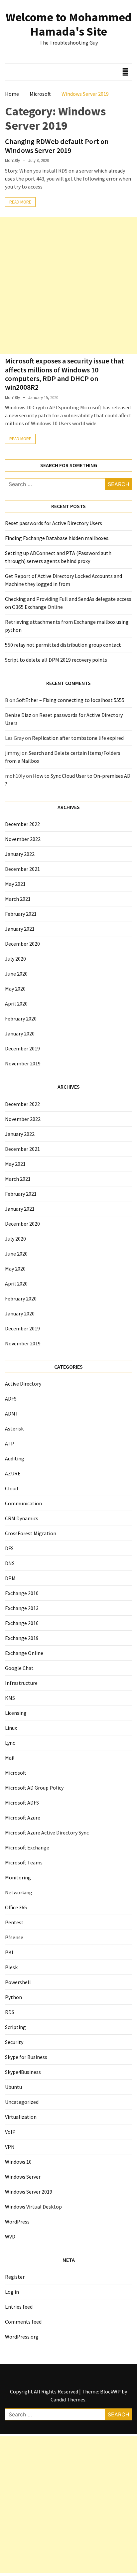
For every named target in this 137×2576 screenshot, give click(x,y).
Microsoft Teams (24, 1862)
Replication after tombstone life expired (78, 738)
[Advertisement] (68, 285)
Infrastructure (21, 1683)
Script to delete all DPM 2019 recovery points (56, 660)
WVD (10, 2237)
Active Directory (23, 1384)
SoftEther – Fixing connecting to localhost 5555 (70, 700)
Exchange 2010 (22, 1593)
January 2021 (20, 929)
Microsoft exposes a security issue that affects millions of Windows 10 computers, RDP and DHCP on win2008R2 (65, 374)
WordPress (17, 2222)
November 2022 (23, 839)
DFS (9, 1548)
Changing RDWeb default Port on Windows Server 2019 (57, 146)
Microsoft (16, 1773)
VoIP (10, 2132)
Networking (19, 1892)
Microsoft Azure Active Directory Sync (47, 1832)
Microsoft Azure (23, 1818)
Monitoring (18, 1877)
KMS (10, 1698)
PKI (9, 1952)
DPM (10, 1578)
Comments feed (23, 2322)
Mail (10, 1758)
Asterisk (14, 1428)
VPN (10, 2147)
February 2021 (21, 914)
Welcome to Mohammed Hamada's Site (69, 24)
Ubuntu (13, 2087)
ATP (10, 1443)
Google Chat (19, 1668)
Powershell (18, 1982)
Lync (10, 1743)
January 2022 (20, 854)
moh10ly (12, 160)
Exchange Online (24, 1653)
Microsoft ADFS (22, 1803)
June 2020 (16, 974)
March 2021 (18, 899)
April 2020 (16, 1004)
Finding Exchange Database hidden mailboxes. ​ (58, 538)
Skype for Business (26, 2057)
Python (13, 1997)
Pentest (14, 1922)
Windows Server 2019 (29, 2192)
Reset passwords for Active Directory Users (54, 523)
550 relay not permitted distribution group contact (63, 645)
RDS (10, 2012)
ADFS (11, 1399)
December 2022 (22, 824)
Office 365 (16, 1907)
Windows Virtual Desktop (33, 2207)
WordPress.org (22, 2337)
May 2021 (15, 884)
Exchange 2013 (22, 1608)
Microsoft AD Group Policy (34, 1788)
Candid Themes (68, 2399)
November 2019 (23, 1063)
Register (15, 2277)
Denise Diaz (18, 715)
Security (14, 2042)
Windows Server (23, 2177)
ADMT (12, 1414)
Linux (11, 1728)
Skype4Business (23, 2072)
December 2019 (22, 1048)
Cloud (11, 1488)
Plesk (11, 1967)
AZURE (13, 1473)
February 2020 (21, 1018)
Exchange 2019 (22, 1638)
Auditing (15, 1458)
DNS (10, 1563)
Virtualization (21, 2117)
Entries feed (19, 2307)
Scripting (15, 2027)
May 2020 (15, 989)
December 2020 (22, 944)
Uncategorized (22, 2102)
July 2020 (15, 959)
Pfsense (14, 1937)
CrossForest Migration (31, 1533)
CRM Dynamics (22, 1518)
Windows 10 (18, 2162)
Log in (12, 2292)
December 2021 (22, 869)
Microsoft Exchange (27, 1847)
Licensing (16, 1713)
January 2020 (20, 1033)
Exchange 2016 (22, 1623)
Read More (20, 202)
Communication (23, 1503)
